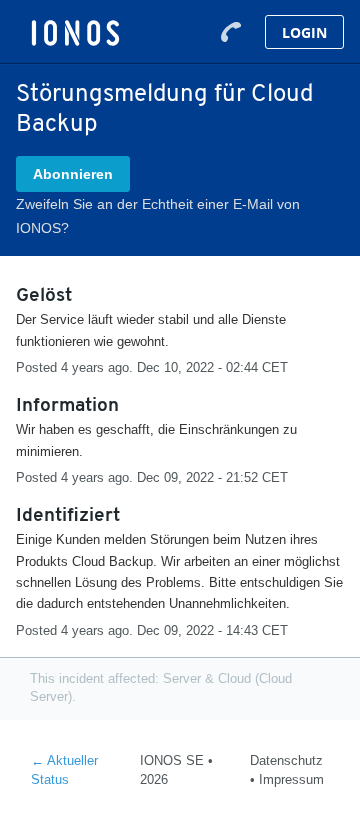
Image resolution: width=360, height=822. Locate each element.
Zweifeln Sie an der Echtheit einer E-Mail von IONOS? (158, 216)
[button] (73, 174)
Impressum (291, 779)
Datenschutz (286, 760)
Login (304, 32)
